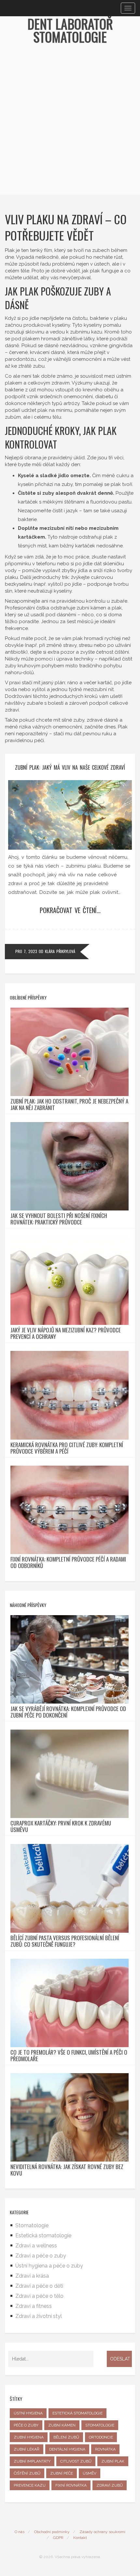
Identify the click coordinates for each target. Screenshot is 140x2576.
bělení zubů (66, 2437)
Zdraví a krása (32, 2276)
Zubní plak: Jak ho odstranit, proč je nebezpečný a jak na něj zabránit (69, 1105)
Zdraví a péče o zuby (41, 2256)
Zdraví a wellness (36, 2246)
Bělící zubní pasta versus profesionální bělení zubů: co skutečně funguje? (65, 1941)
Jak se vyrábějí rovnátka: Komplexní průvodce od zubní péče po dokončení (68, 1712)
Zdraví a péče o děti (39, 2286)
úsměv (90, 2473)
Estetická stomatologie (43, 2236)
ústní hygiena (28, 2413)
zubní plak (113, 2461)
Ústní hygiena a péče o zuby (49, 2266)
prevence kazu (30, 2485)
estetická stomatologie (77, 2413)
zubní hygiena (29, 2437)
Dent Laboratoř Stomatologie (70, 30)
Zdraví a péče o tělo (39, 2296)
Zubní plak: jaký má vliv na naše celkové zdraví (70, 767)
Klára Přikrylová (60, 951)
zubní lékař (27, 2449)
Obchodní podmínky (52, 2532)
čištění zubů (27, 2473)
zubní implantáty (32, 2461)
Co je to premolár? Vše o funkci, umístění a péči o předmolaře (69, 2056)
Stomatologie (32, 2225)
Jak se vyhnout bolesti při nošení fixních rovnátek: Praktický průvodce (59, 1219)
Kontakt (80, 2538)
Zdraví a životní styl (39, 2316)
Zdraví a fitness (34, 2306)
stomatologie (100, 2425)
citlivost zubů (76, 2461)
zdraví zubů (110, 2485)
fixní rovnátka (71, 2485)
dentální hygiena (67, 2449)
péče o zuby (26, 2425)
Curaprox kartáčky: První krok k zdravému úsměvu (61, 1826)
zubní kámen (62, 2425)
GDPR (58, 2538)
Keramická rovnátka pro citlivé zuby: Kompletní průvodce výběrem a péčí (67, 1448)
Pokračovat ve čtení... (70, 910)
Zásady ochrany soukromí (102, 2532)
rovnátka (105, 2449)
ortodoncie (101, 2437)
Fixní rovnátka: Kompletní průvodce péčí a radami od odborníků (68, 1563)
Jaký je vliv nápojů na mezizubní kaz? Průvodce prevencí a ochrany (66, 1333)
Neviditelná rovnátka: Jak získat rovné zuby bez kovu (67, 2170)
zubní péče (62, 2473)
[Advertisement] (70, 125)
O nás (20, 2532)
